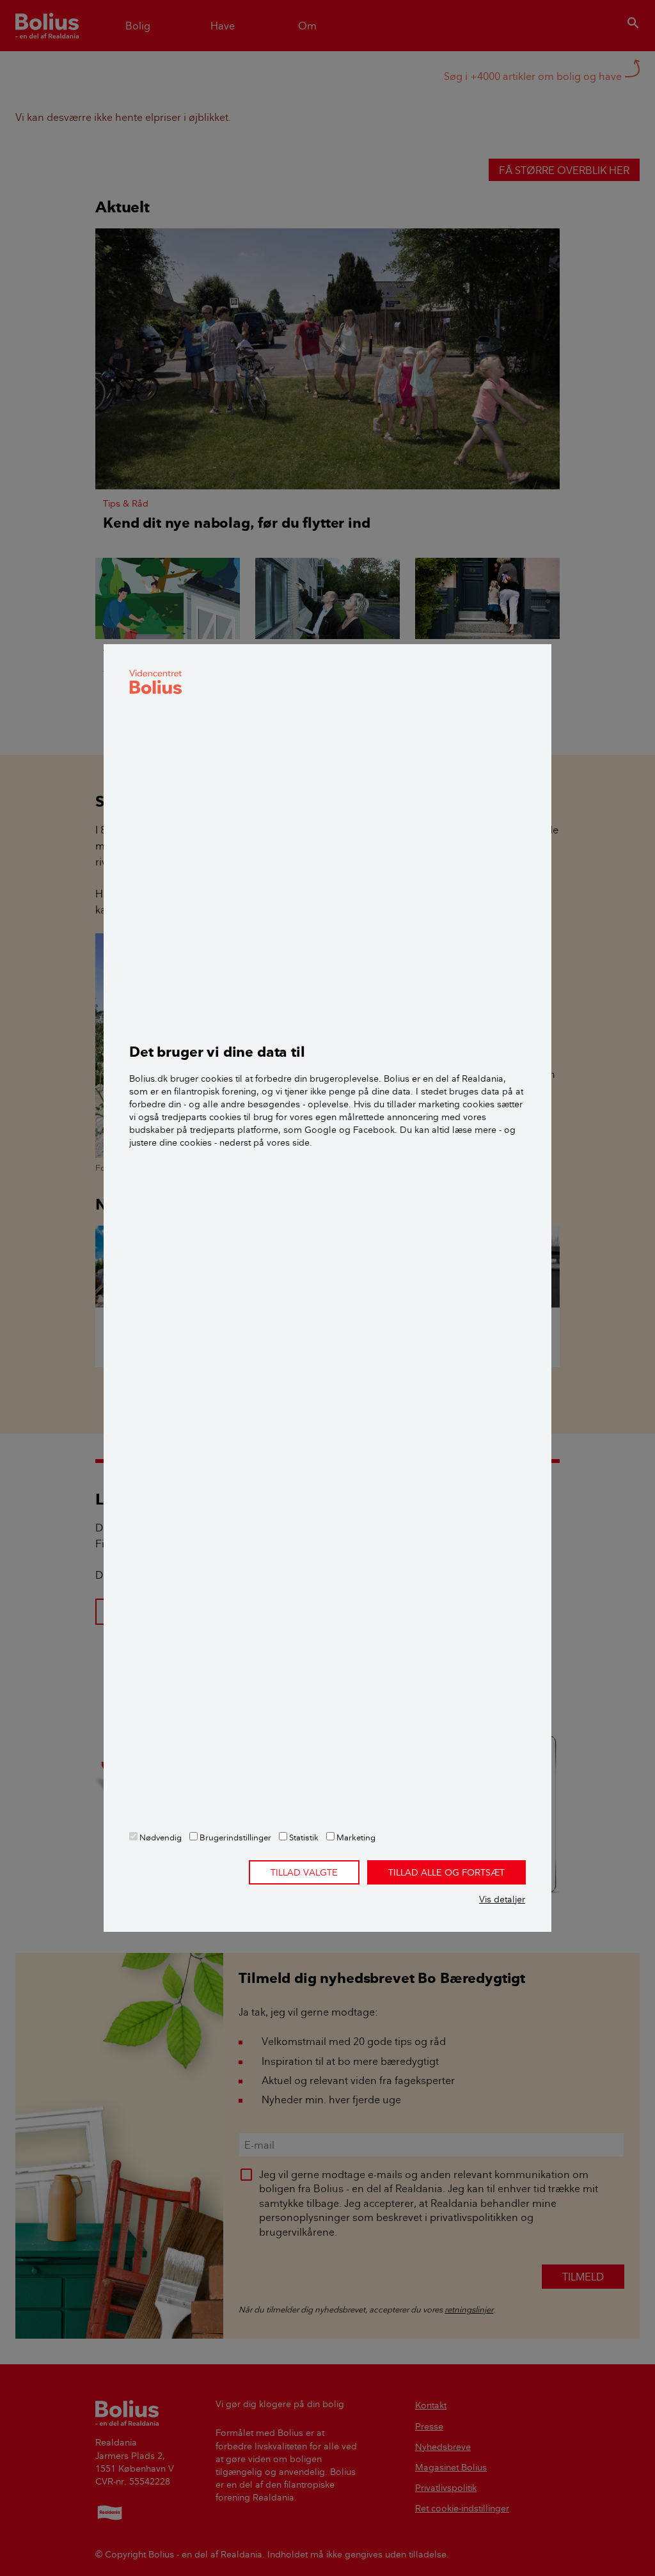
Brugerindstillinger (234, 1837)
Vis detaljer (502, 1899)
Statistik (303, 1837)
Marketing (355, 1837)
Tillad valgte (304, 1872)
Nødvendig (160, 1837)
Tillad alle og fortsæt (446, 1872)
